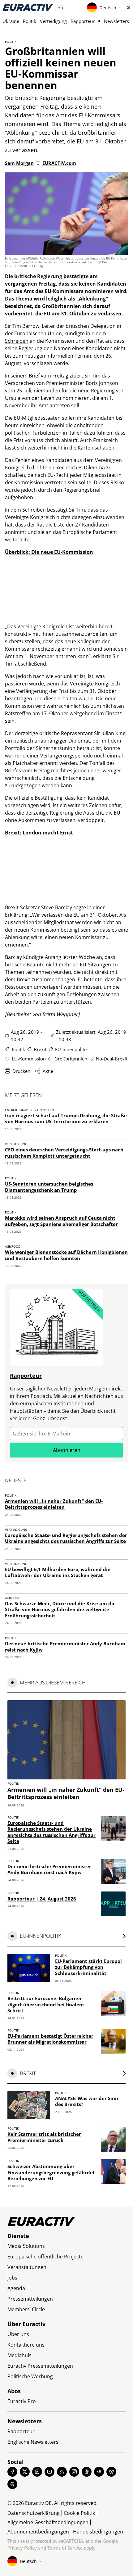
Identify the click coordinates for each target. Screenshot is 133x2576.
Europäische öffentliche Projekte (45, 2257)
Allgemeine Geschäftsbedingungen (48, 2522)
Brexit (40, 1049)
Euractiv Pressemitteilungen (40, 2366)
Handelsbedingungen (98, 2532)
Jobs (12, 2278)
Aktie (48, 1071)
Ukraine (11, 21)
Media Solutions (26, 2246)
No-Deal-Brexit (112, 1059)
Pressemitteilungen (30, 2299)
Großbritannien (71, 1059)
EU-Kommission (29, 1059)
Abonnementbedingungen (38, 2532)
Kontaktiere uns (26, 2345)
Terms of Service (65, 2548)
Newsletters (116, 21)
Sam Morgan (19, 163)
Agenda (16, 2288)
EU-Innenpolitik (71, 1049)
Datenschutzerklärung (34, 2513)
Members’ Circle (26, 2309)
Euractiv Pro (22, 2401)
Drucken (21, 1071)
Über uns (18, 2334)
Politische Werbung (30, 2376)
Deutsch (108, 8)
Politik (30, 21)
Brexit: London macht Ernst (39, 833)
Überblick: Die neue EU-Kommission (49, 552)
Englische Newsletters (33, 2442)
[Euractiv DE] (28, 7)
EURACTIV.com (59, 163)
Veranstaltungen (27, 2267)
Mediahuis (19, 2355)
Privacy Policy (22, 2548)
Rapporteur (83, 21)
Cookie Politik (79, 2513)
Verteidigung (53, 21)
